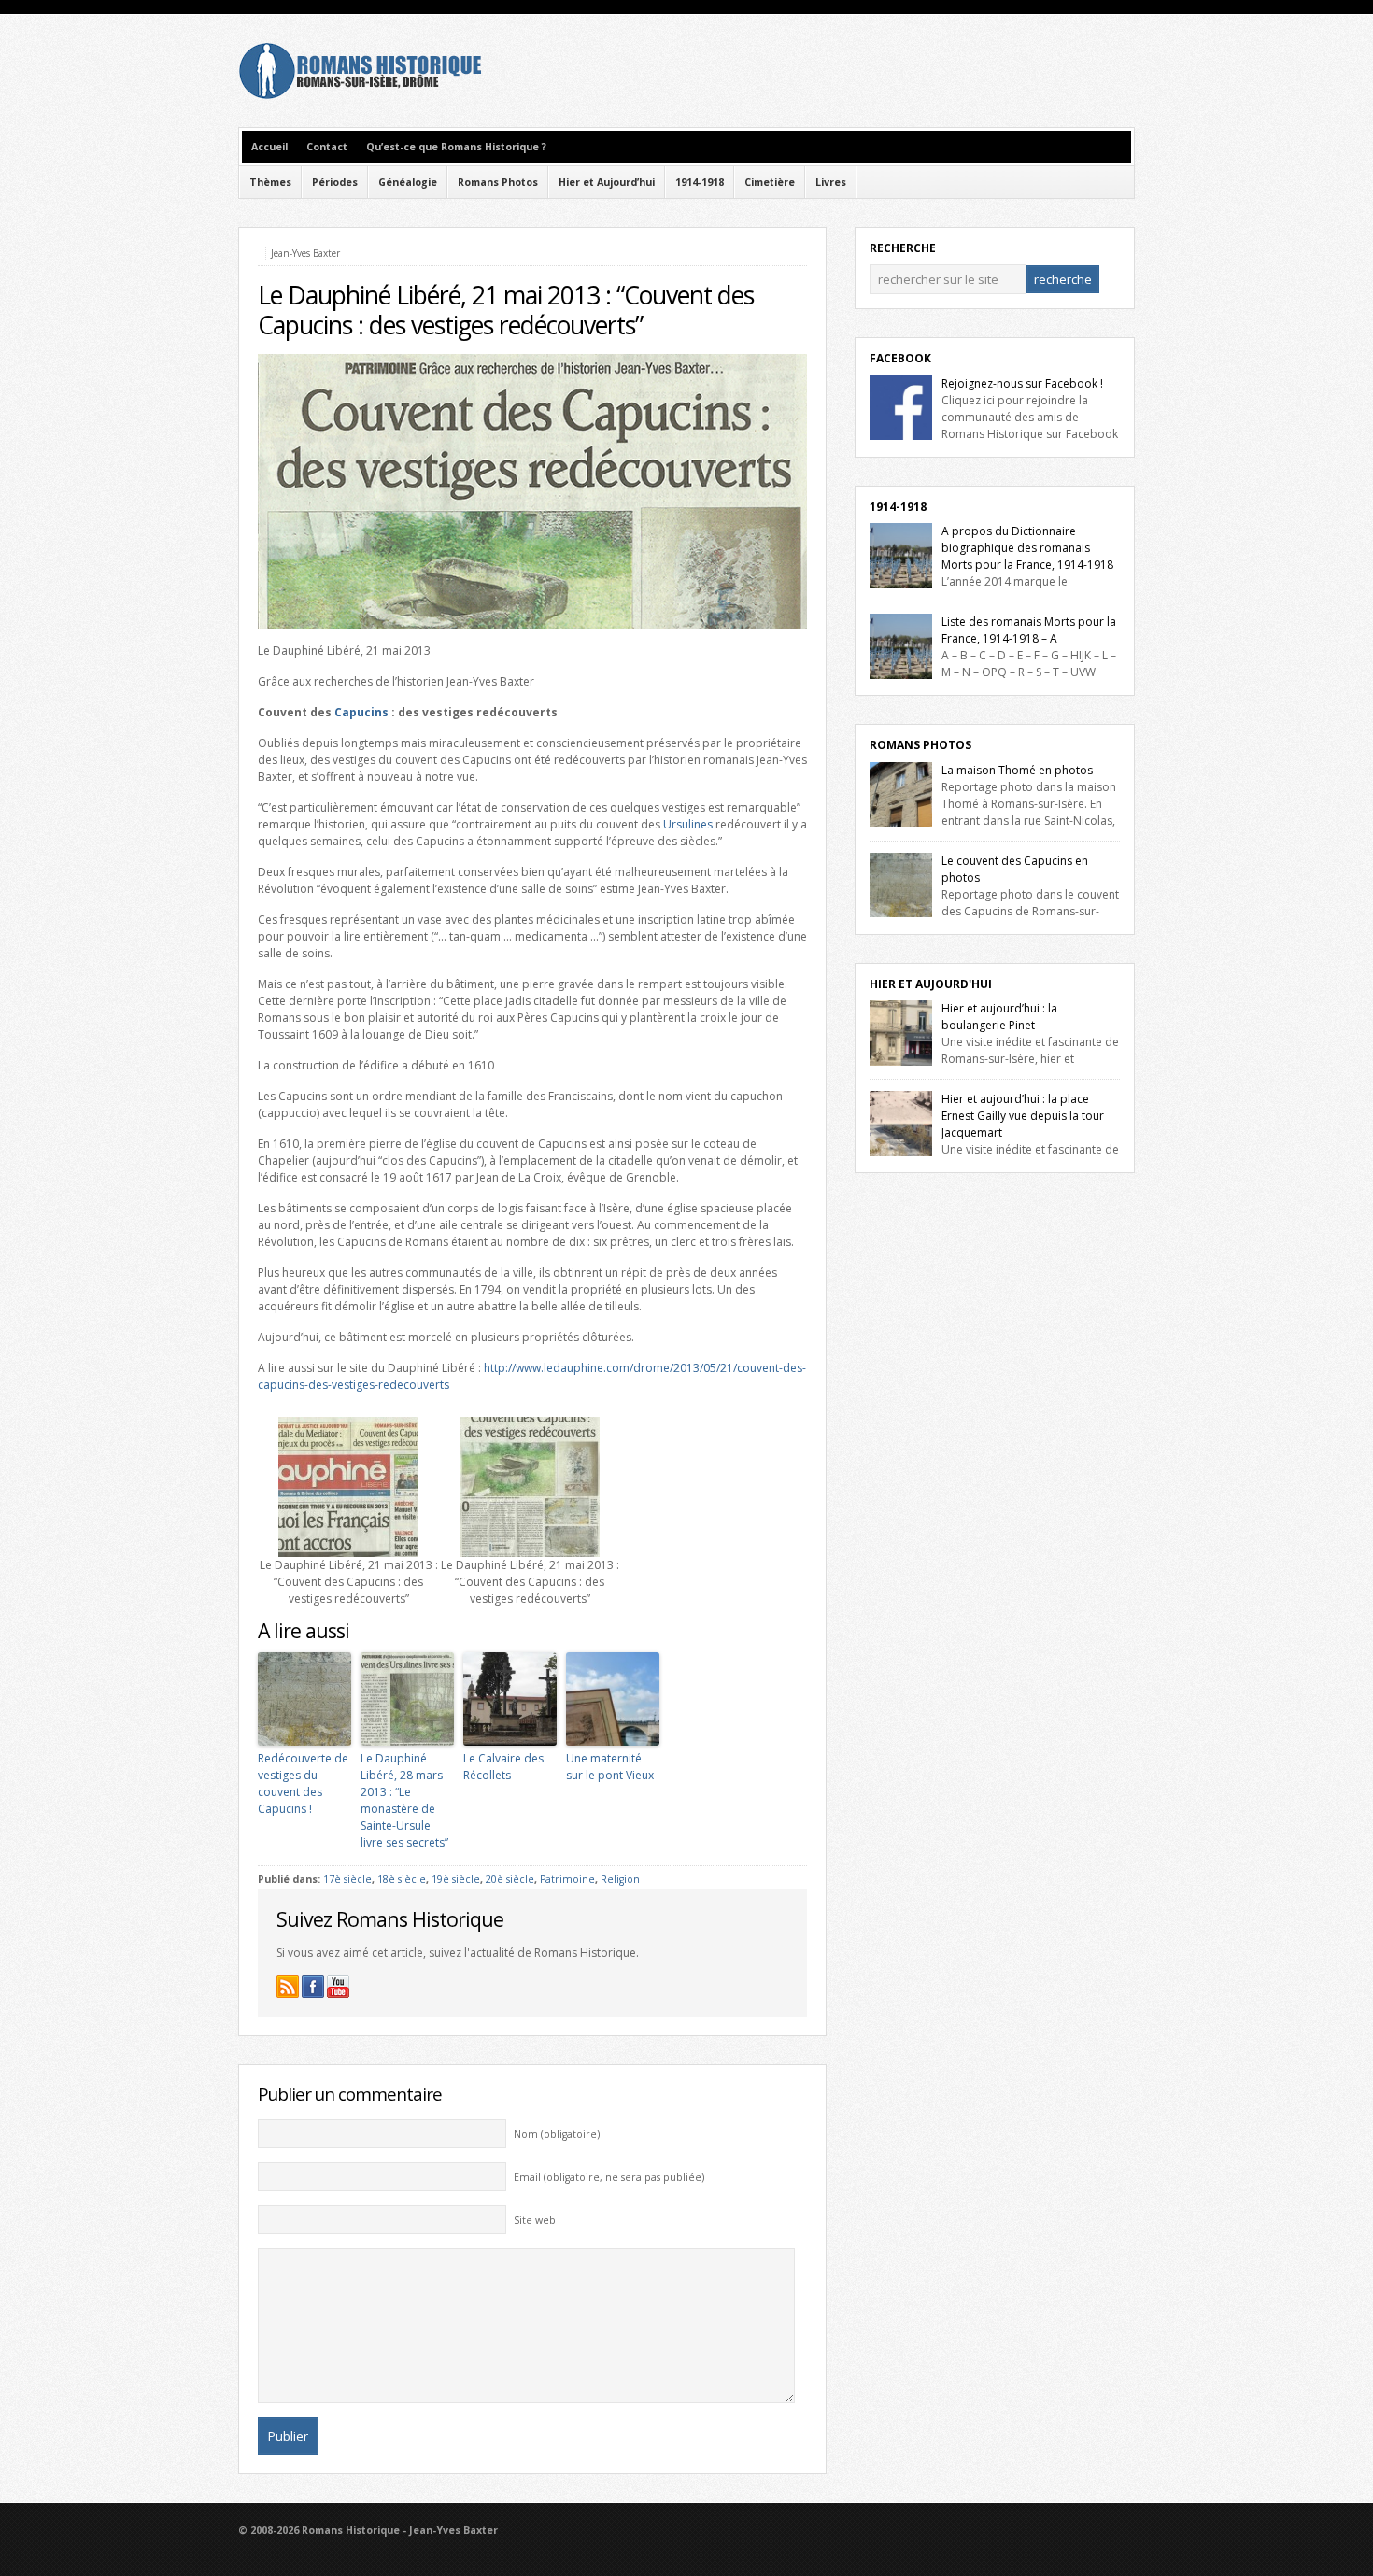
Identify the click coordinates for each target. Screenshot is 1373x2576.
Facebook (900, 358)
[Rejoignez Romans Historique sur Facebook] (313, 1987)
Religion (620, 1879)
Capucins (361, 712)
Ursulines (688, 824)
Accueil (269, 147)
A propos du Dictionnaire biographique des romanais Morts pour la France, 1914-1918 (1027, 548)
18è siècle (402, 1879)
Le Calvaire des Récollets (503, 1767)
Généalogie (408, 182)
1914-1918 (700, 182)
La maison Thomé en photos (1017, 770)
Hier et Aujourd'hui (931, 984)
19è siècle (456, 1879)
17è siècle (347, 1879)
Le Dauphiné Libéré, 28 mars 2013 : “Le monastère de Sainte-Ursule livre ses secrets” (404, 1800)
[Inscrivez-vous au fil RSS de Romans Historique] (288, 1987)
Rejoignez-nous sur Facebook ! (1022, 383)
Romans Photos (498, 182)
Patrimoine (567, 1879)
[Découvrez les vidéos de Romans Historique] (338, 1987)
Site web (535, 2220)
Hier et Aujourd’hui (607, 182)
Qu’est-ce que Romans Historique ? (456, 147)
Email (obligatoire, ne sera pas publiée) (609, 2177)
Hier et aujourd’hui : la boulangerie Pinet (999, 1017)
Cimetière (770, 182)
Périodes (335, 182)
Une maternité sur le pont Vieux (610, 1767)
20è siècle (510, 1879)
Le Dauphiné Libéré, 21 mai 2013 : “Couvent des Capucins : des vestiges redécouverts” (506, 310)
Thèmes (270, 182)
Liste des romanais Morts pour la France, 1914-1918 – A (1029, 630)
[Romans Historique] (360, 95)
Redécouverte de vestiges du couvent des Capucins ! (303, 1783)
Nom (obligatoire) (557, 2134)
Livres (831, 182)
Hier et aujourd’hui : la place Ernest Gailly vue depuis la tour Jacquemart (1023, 1116)
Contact (327, 147)
